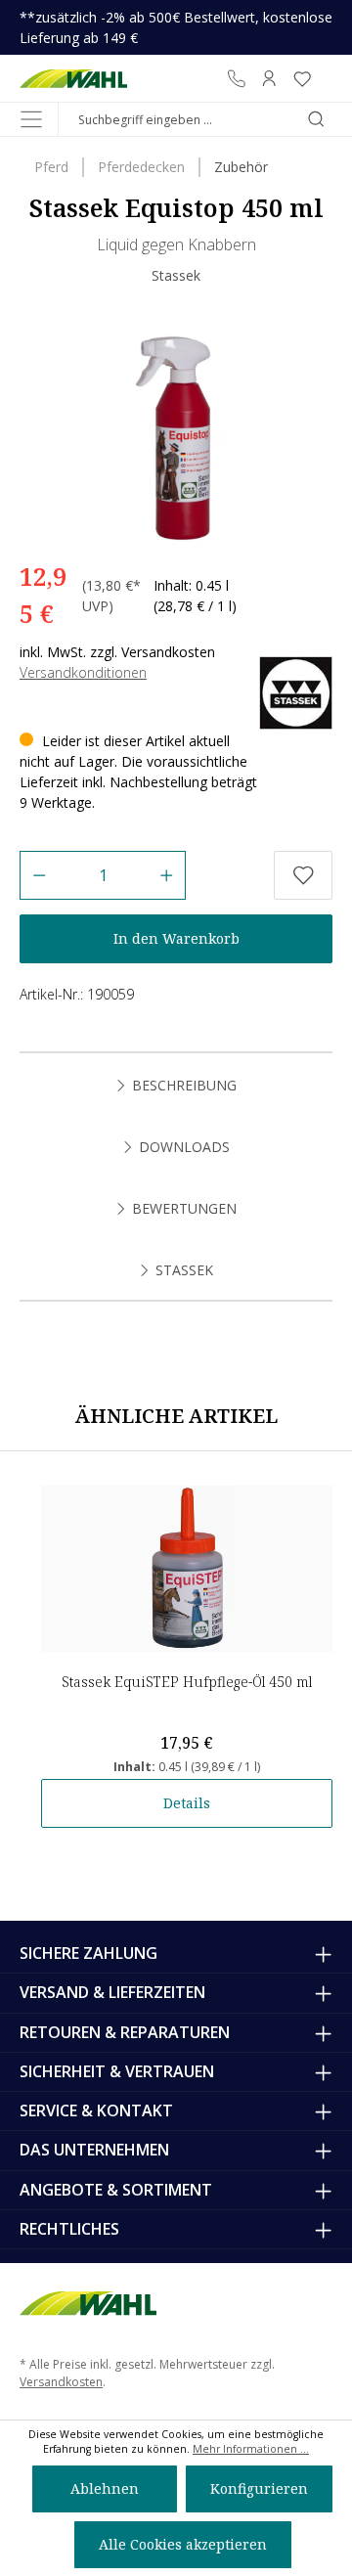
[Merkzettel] (302, 78)
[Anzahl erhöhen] (167, 875)
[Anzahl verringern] (39, 875)
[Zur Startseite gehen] (73, 78)
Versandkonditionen (83, 672)
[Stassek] (296, 691)
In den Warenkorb (176, 938)
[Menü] (31, 119)
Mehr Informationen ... (251, 2449)
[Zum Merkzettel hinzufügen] (303, 875)
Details (187, 1803)
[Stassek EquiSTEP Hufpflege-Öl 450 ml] (187, 1569)
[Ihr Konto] (269, 78)
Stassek (176, 275)
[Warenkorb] (326, 78)
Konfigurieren (259, 2488)
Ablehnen (105, 2488)
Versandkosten (61, 2382)
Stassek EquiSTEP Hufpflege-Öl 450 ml (187, 1682)
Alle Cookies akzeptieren (183, 2544)
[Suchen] (316, 119)
